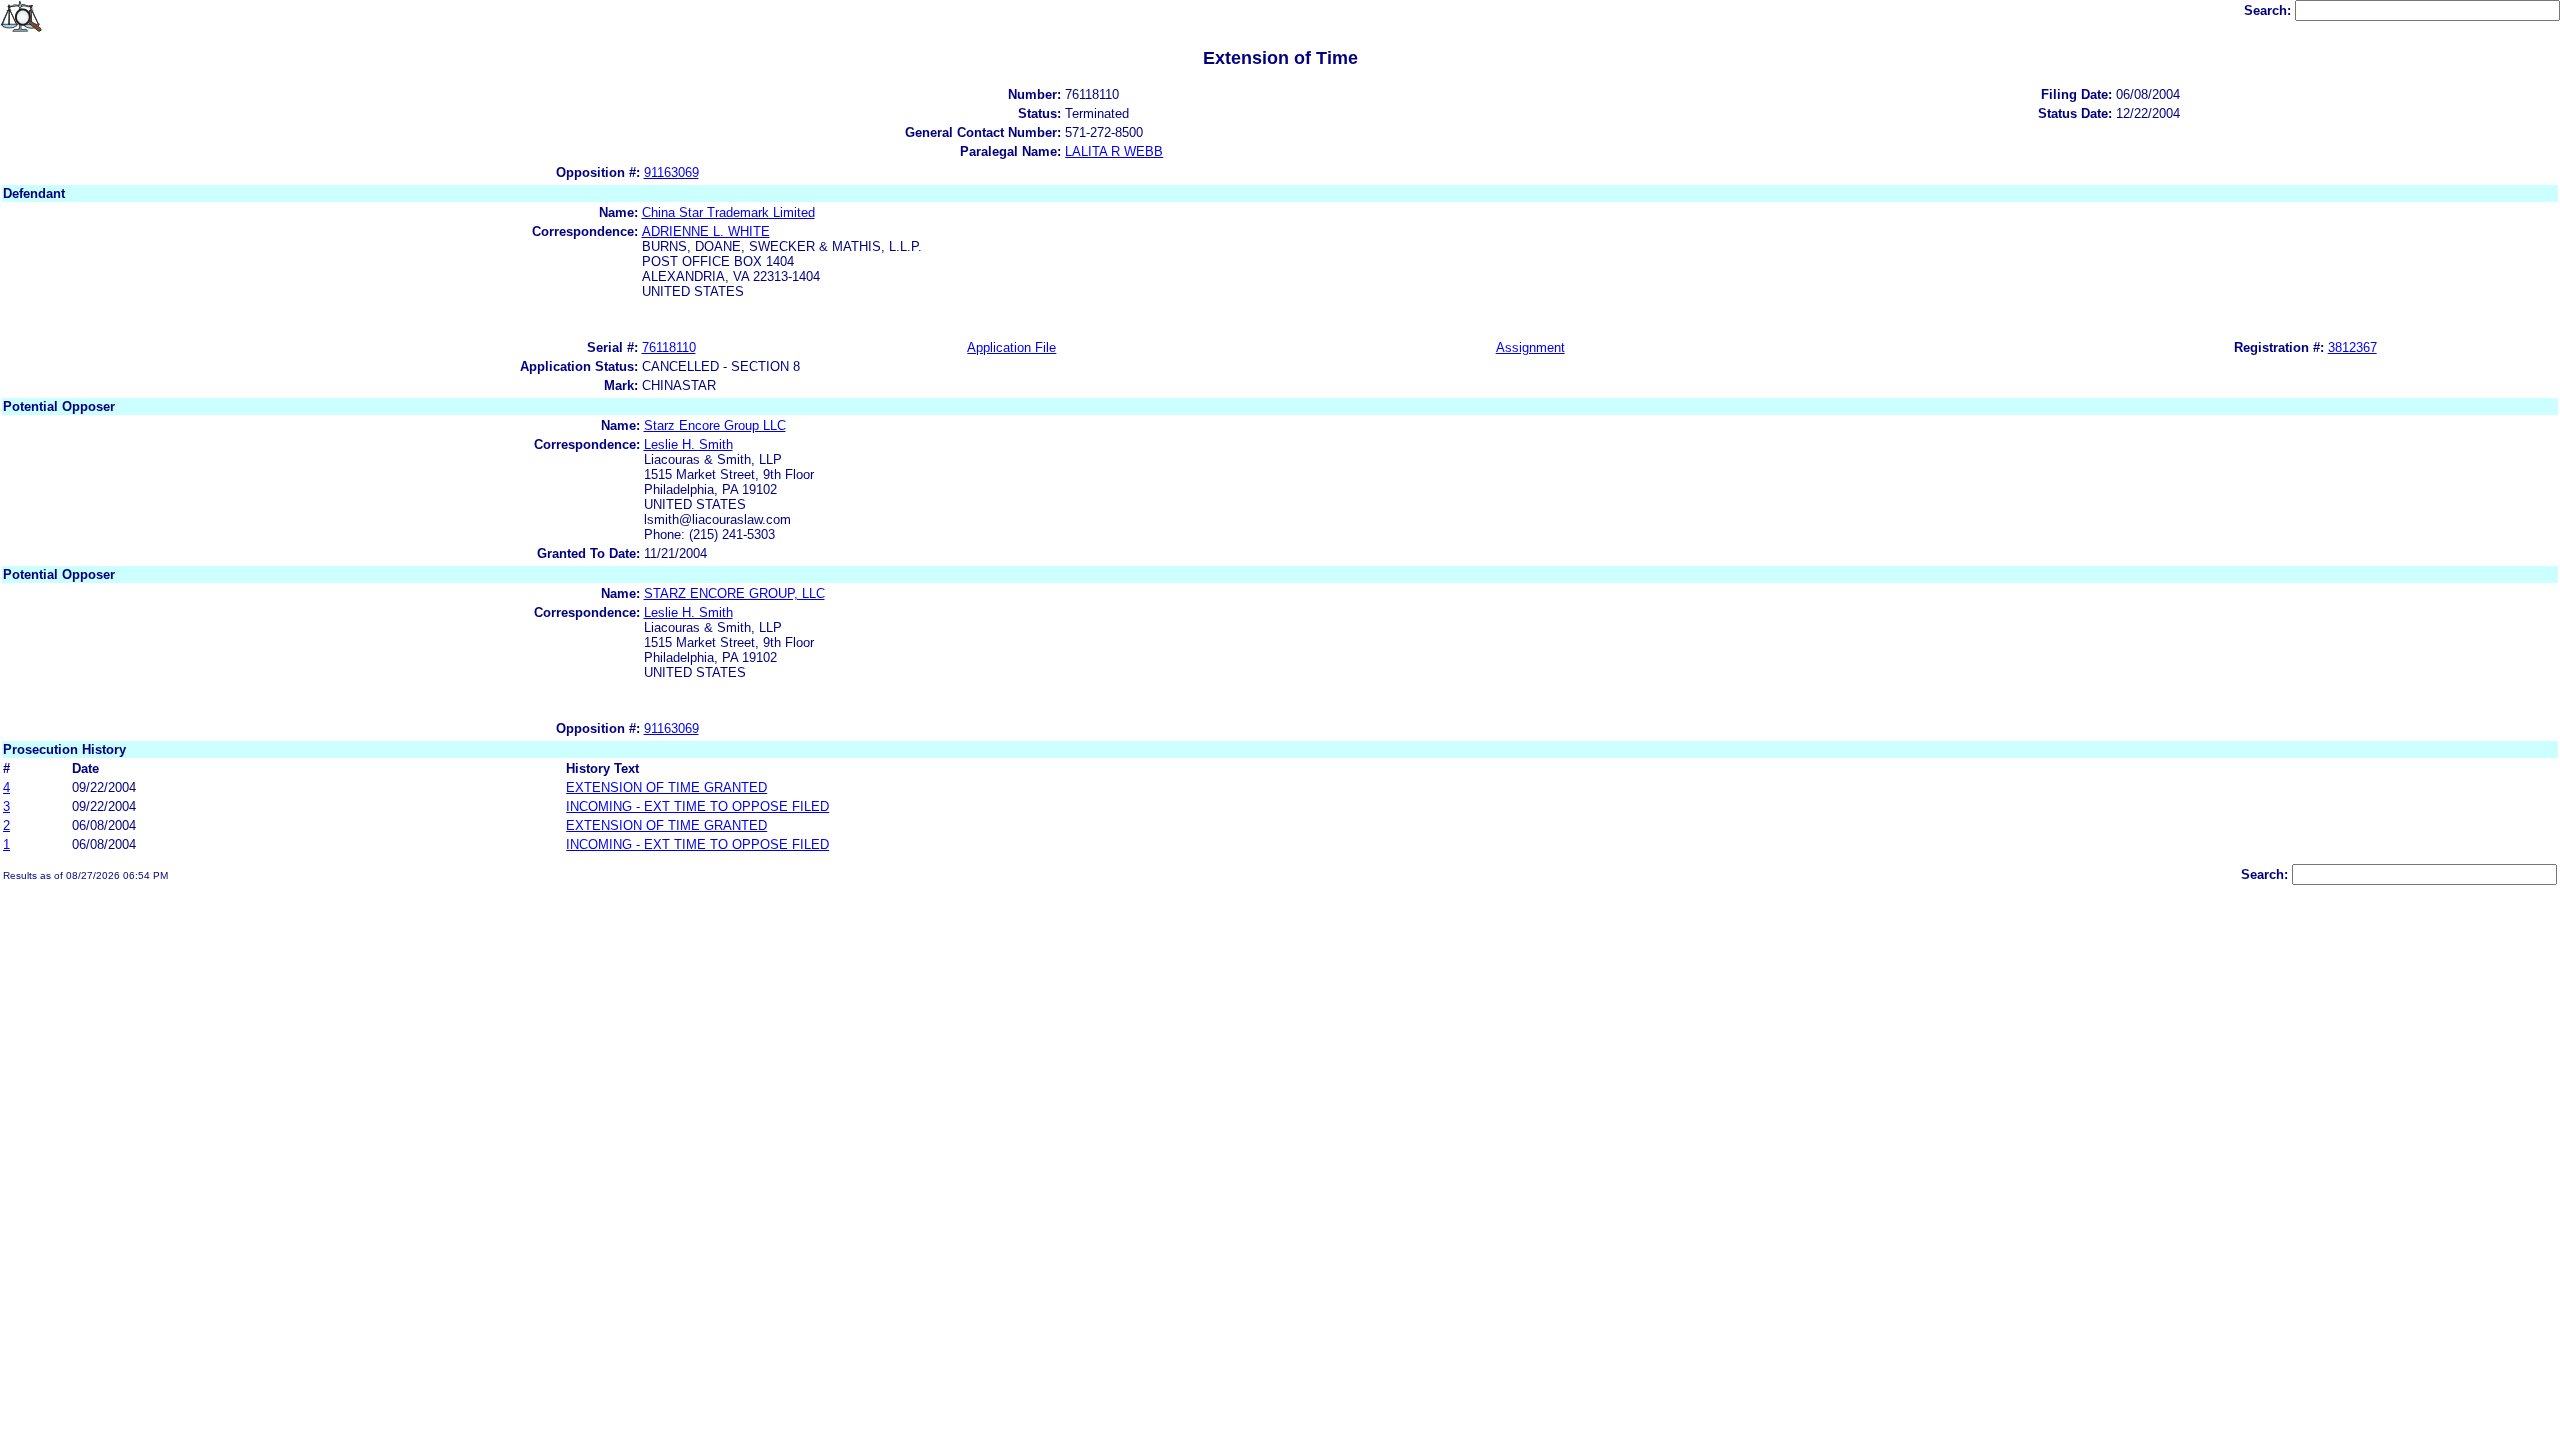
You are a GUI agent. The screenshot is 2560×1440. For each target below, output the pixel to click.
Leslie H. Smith (688, 444)
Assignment (1530, 347)
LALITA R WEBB (1114, 151)
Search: (2269, 10)
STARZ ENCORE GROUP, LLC (734, 593)
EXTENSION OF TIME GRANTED (666, 787)
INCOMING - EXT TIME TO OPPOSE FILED (697, 806)
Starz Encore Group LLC (715, 425)
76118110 (669, 347)
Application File (1011, 347)
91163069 (671, 172)
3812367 (2352, 347)
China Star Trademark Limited (728, 212)
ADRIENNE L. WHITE (706, 231)
